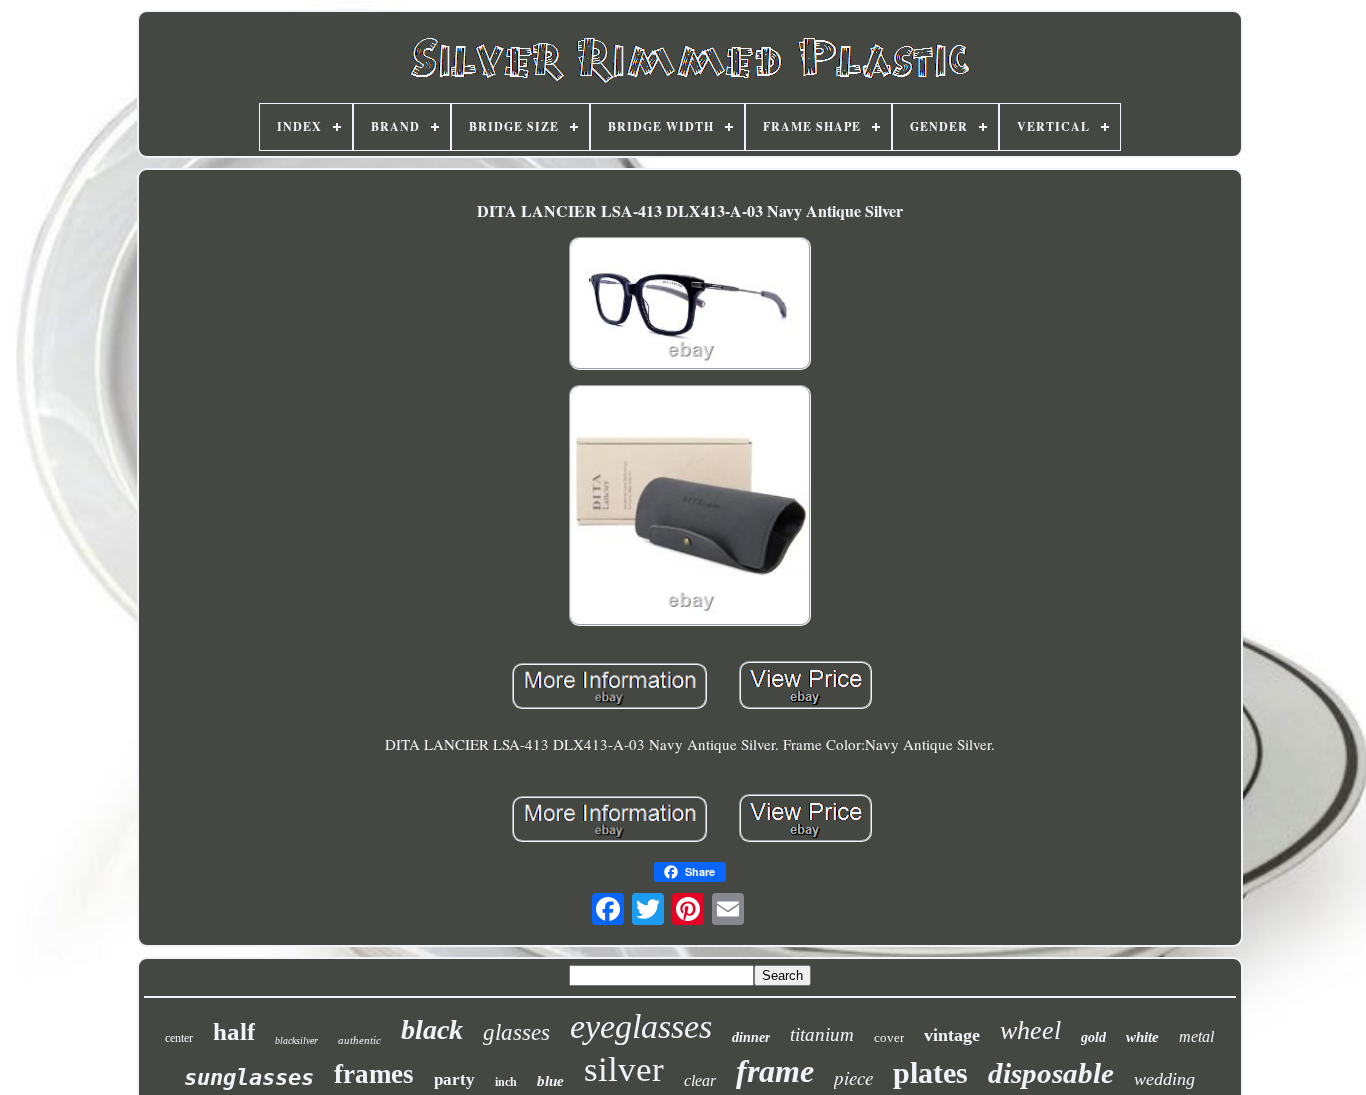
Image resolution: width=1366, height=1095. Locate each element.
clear (700, 1080)
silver (624, 1069)
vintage (952, 1035)
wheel (1030, 1030)
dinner (751, 1037)
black (432, 1029)
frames (374, 1074)
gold (1093, 1037)
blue (550, 1081)
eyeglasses (641, 1026)
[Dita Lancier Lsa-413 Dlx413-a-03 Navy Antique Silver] (690, 305)
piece (853, 1077)
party (454, 1079)
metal (1196, 1036)
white (1142, 1037)
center (179, 1038)
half (234, 1031)
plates (930, 1072)
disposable (1051, 1073)
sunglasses (249, 1077)
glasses (516, 1032)
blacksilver (296, 1040)
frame (775, 1071)
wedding (1164, 1079)
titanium (822, 1034)
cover (889, 1037)
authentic (359, 1040)
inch (506, 1082)
